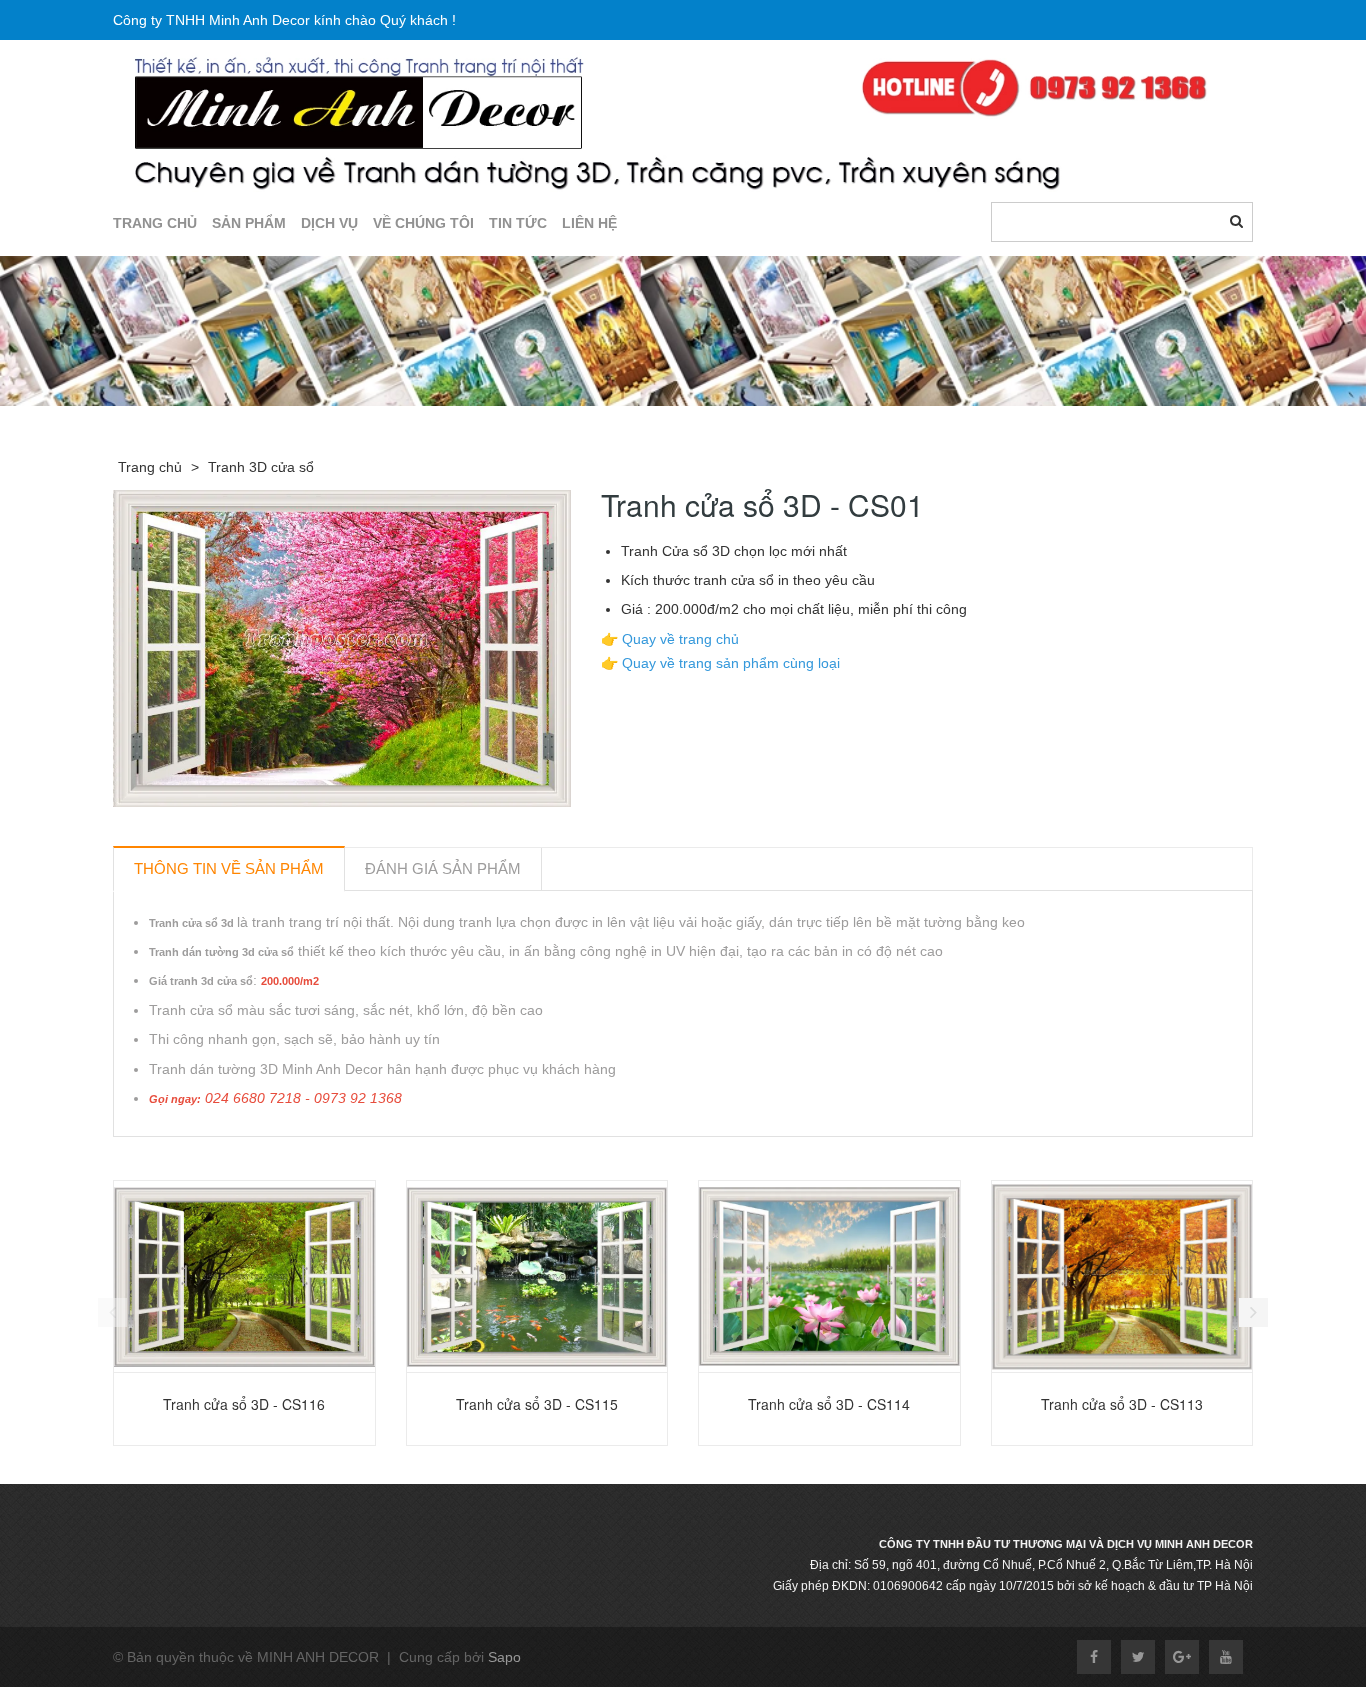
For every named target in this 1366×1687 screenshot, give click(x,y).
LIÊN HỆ (589, 223)
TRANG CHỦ (155, 223)
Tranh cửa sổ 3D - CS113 (1122, 1404)
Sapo (504, 1657)
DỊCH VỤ (329, 223)
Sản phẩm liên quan (220, 1159)
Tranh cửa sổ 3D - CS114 (829, 1404)
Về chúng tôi (423, 223)
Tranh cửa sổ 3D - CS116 (244, 1404)
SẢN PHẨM (249, 223)
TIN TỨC (518, 223)
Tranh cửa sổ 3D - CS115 (537, 1404)
